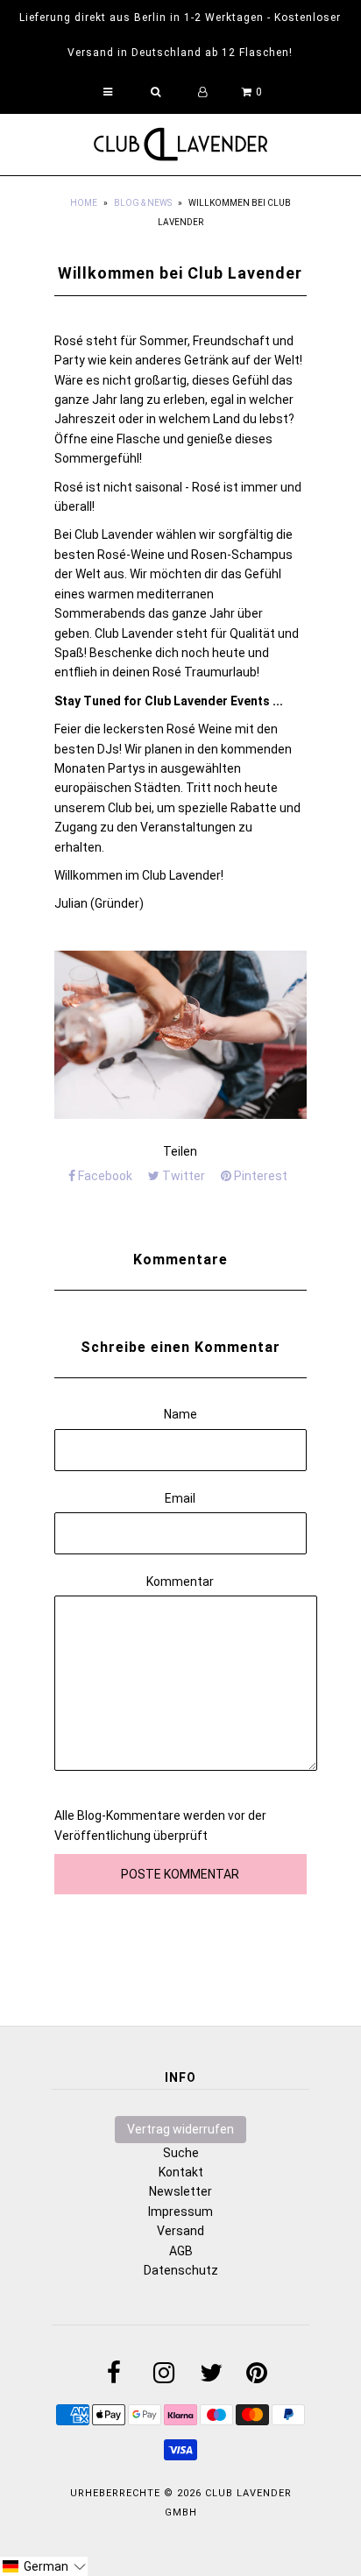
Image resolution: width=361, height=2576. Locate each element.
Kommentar (180, 1582)
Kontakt (181, 2172)
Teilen (180, 1151)
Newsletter (180, 2191)
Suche (181, 2153)
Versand (180, 2231)
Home (84, 203)
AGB (181, 2251)
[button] (44, 2566)
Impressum (180, 2212)
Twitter (182, 1176)
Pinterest (259, 1176)
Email (180, 1498)
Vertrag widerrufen (180, 2129)
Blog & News (143, 203)
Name (180, 1414)
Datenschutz (181, 2270)
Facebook (104, 1176)
